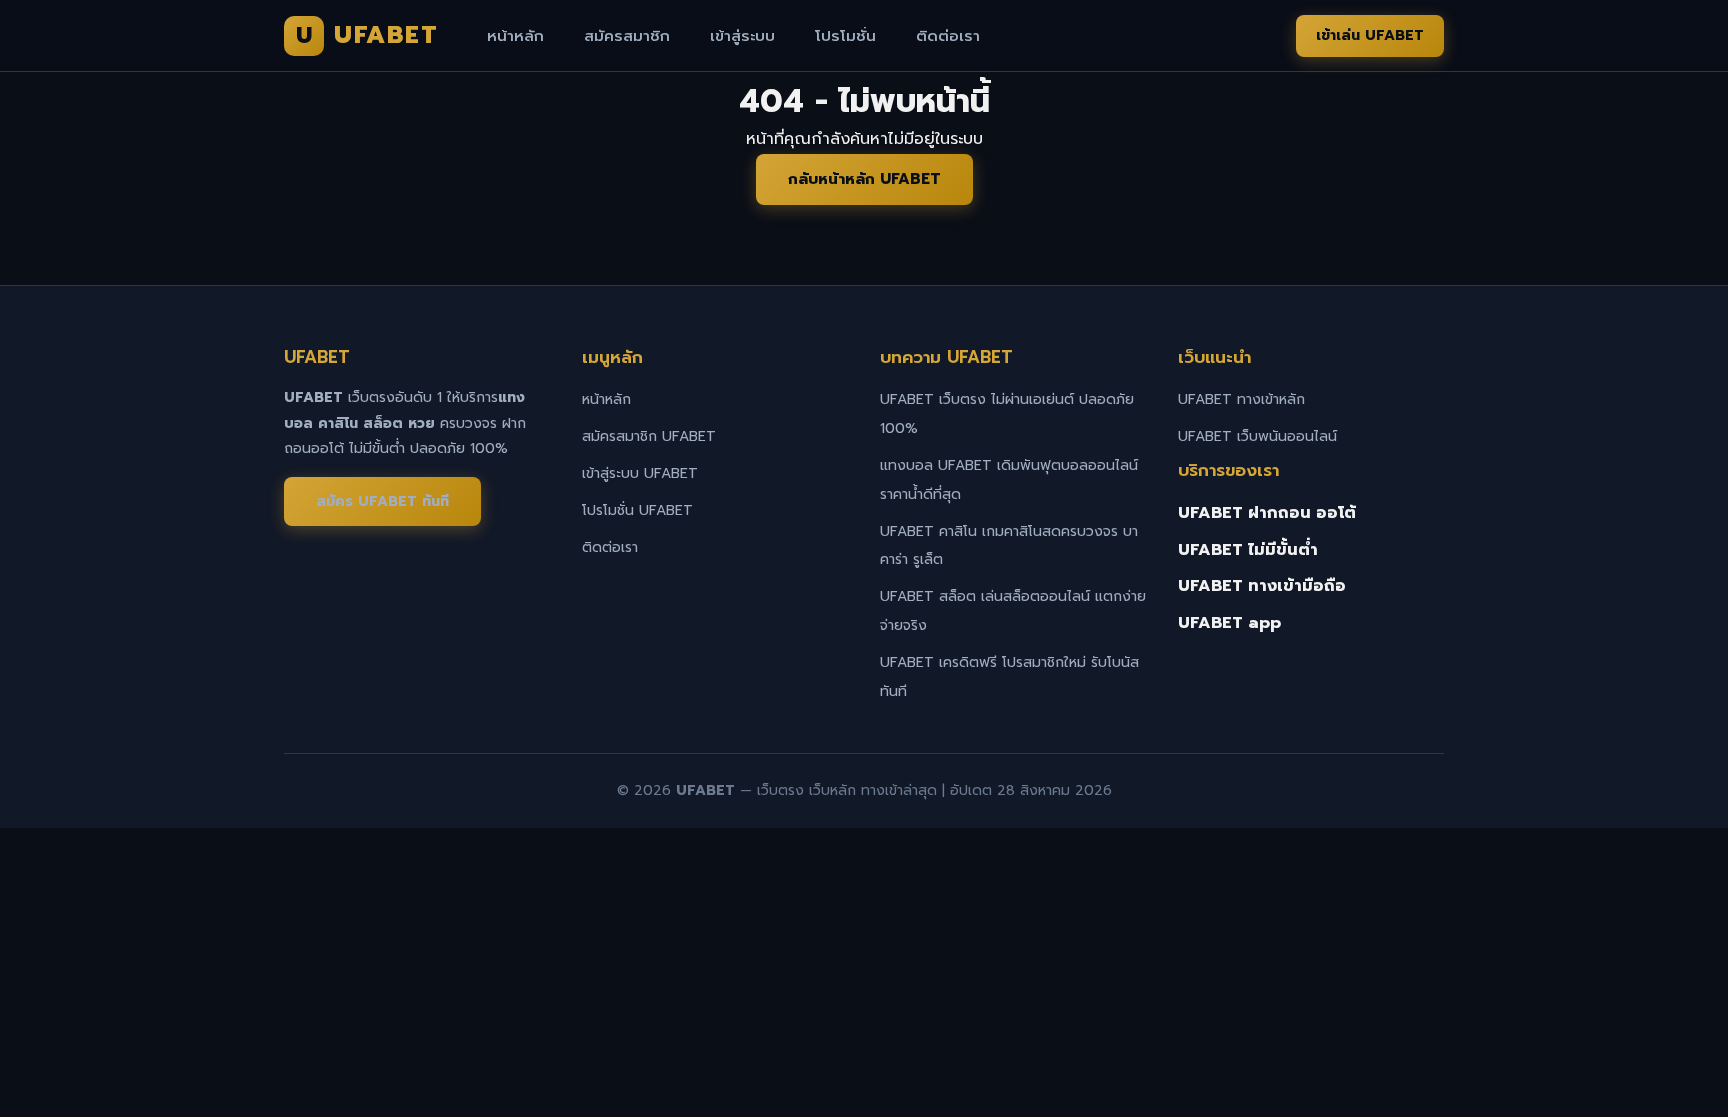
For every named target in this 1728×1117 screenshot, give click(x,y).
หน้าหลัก (515, 36)
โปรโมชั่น (845, 36)
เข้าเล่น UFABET (1370, 35)
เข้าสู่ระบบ (742, 36)
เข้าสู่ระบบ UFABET (640, 473)
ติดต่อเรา (948, 36)
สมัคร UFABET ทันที (382, 501)
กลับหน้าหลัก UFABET (864, 179)
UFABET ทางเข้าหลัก (1241, 399)
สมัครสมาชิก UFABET (649, 436)
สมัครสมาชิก (627, 36)
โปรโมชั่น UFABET (637, 510)
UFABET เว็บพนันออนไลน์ (1257, 436)
